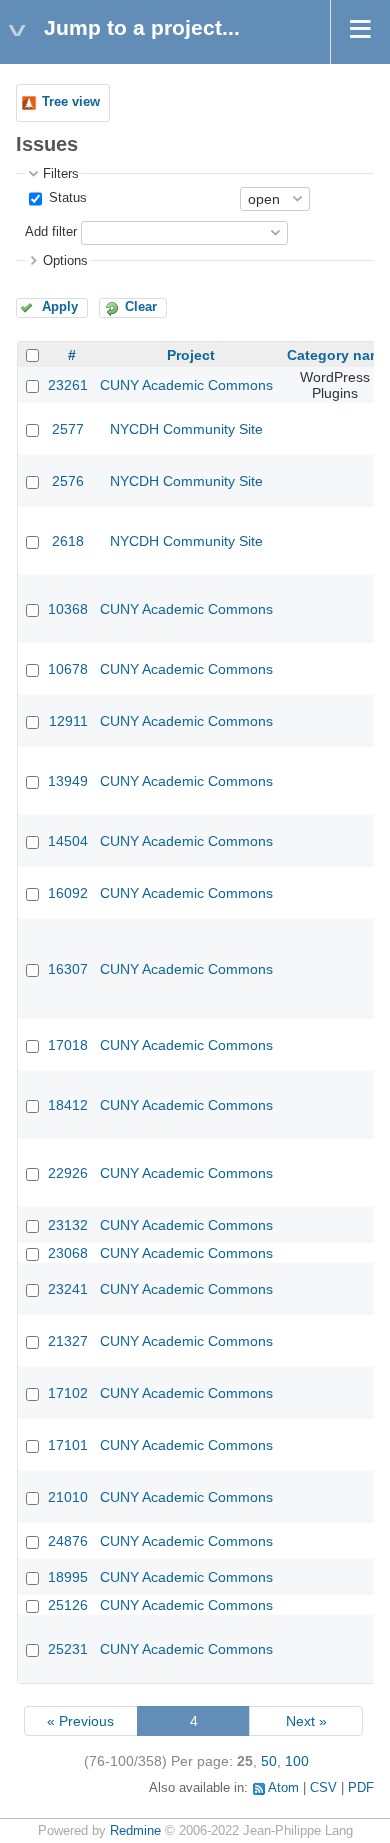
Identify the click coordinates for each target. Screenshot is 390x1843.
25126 (68, 1605)
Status (66, 198)
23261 (68, 385)
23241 (68, 1289)
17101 (68, 1445)
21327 (68, 1341)
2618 (68, 541)
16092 (68, 893)
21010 (68, 1497)
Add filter (51, 232)
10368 (68, 609)
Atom (283, 1788)
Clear (141, 307)
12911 (68, 721)
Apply (60, 307)
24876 (68, 1541)
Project (191, 355)
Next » (306, 1721)
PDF (361, 1788)
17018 (68, 1045)
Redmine (135, 1831)
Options (65, 261)
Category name (338, 355)
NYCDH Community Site (186, 429)
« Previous (80, 1721)
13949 (68, 781)
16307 (68, 969)
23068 (68, 1253)
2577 (68, 429)
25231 (68, 1649)
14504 (68, 841)
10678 (68, 669)
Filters (61, 174)
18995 (68, 1577)
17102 (68, 1393)
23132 (68, 1225)
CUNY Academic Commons (186, 385)
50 (269, 1761)
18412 (68, 1105)
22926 (68, 1173)
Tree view (71, 102)
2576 (68, 481)
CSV (323, 1788)
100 (297, 1761)
